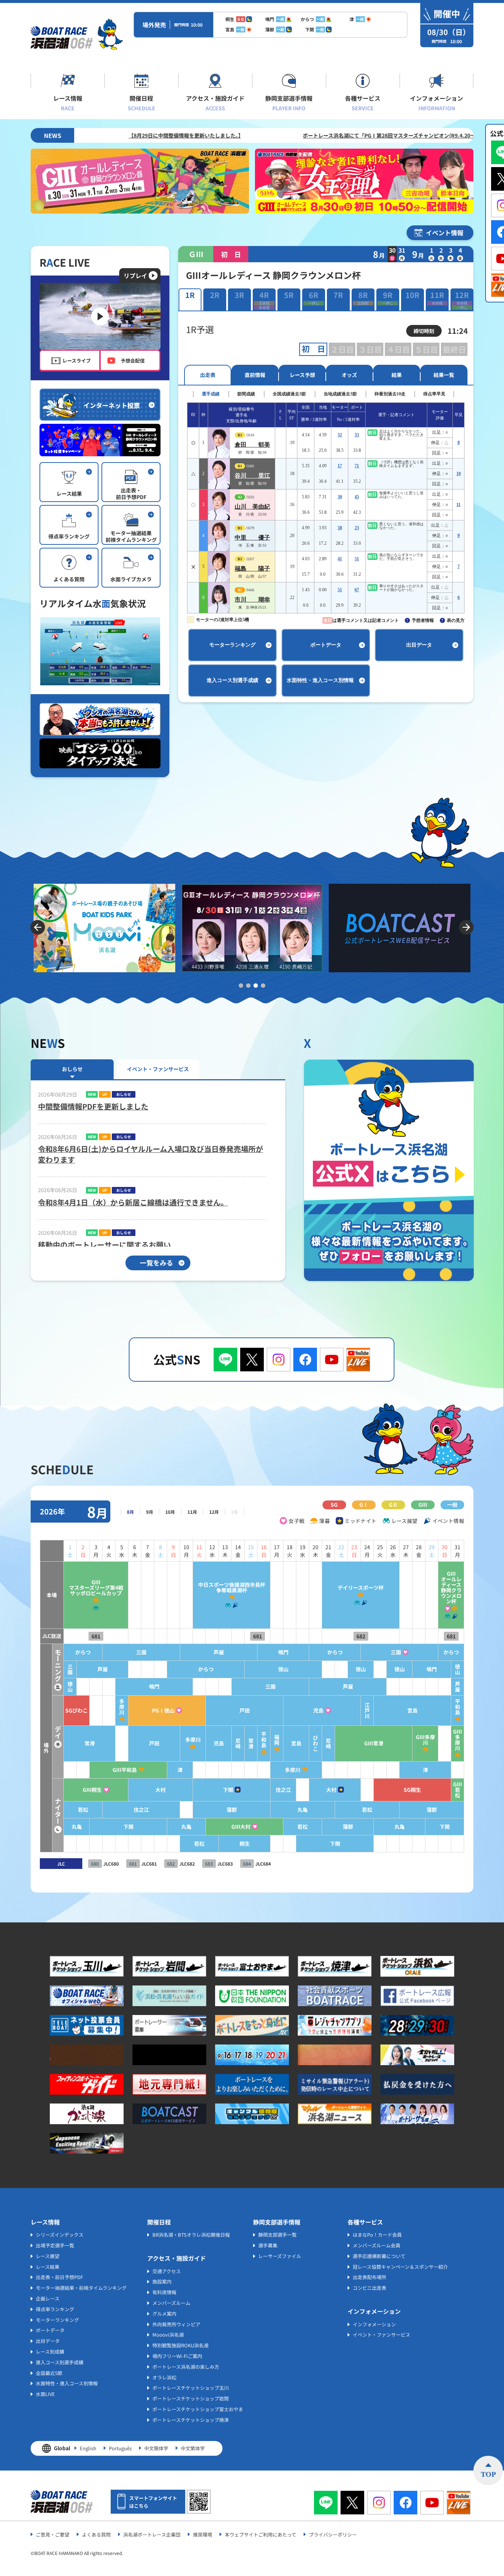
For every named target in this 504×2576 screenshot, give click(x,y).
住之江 (283, 1790)
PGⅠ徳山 (163, 1711)
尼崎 (238, 1744)
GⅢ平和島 (125, 1770)
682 (361, 1636)
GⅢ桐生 (92, 1790)
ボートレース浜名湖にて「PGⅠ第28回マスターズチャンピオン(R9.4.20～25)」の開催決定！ (291, 135)
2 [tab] (248, 986)
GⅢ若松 (458, 1790)
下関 (228, 1790)
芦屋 (219, 1652)
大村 (160, 1790)
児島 (318, 1711)
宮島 (412, 1711)
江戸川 (367, 1711)
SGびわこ (77, 1711)
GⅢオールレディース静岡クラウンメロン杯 (451, 1588)
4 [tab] (263, 986)
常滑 (90, 1743)
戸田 (245, 1711)
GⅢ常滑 (374, 1743)
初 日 (313, 349)
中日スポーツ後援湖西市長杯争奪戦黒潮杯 (232, 1588)
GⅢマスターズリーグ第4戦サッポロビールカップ (96, 1588)
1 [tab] (241, 986)
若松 (83, 1810)
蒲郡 (232, 1810)
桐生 (245, 1844)
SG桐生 (412, 1790)
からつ (83, 1652)
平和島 (458, 1707)
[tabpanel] (400, 928)
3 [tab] (256, 986)
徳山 (283, 1669)
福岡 (277, 1740)
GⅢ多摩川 (425, 1740)
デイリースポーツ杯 (361, 1588)
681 (96, 1636)
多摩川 (122, 1707)
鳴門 (283, 1652)
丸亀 (303, 1810)
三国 (141, 1652)
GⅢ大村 (241, 1827)
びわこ (315, 1743)
